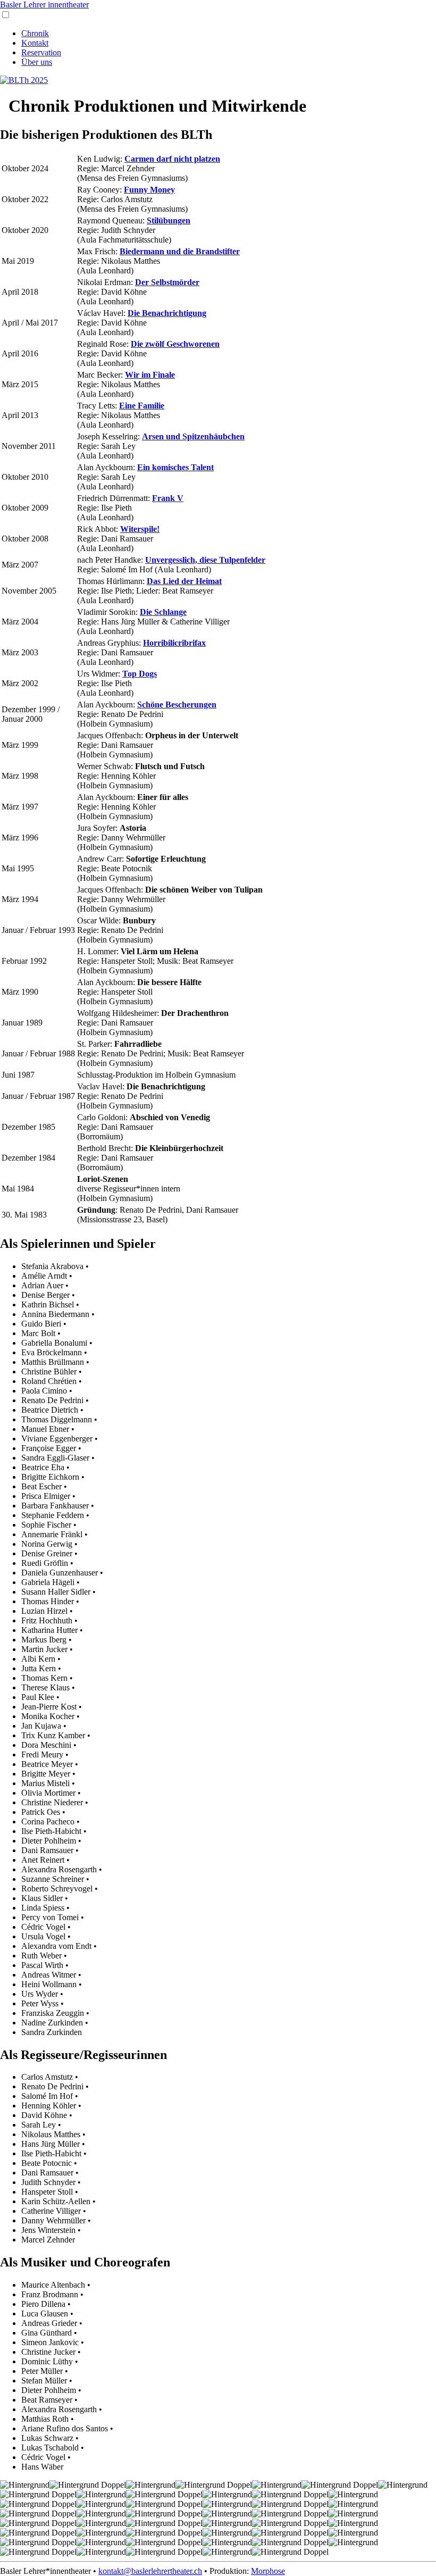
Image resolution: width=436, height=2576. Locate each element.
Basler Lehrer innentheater (44, 5)
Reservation (41, 52)
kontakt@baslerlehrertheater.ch (150, 2571)
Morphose (268, 2571)
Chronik (35, 33)
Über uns (37, 62)
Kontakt (35, 43)
